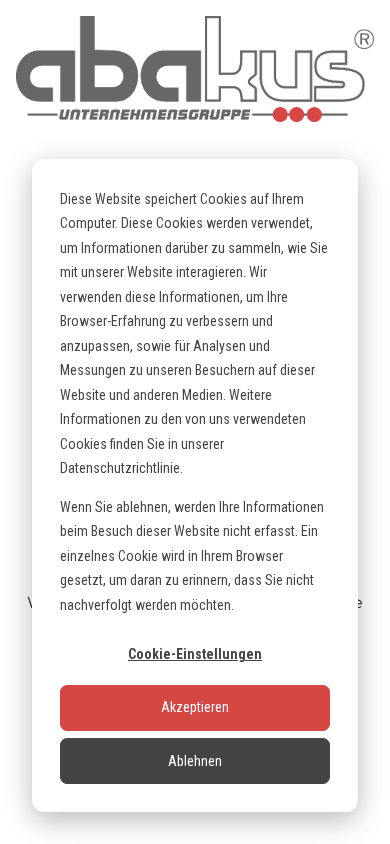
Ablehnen (195, 761)
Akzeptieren (195, 707)
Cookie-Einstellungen (195, 654)
